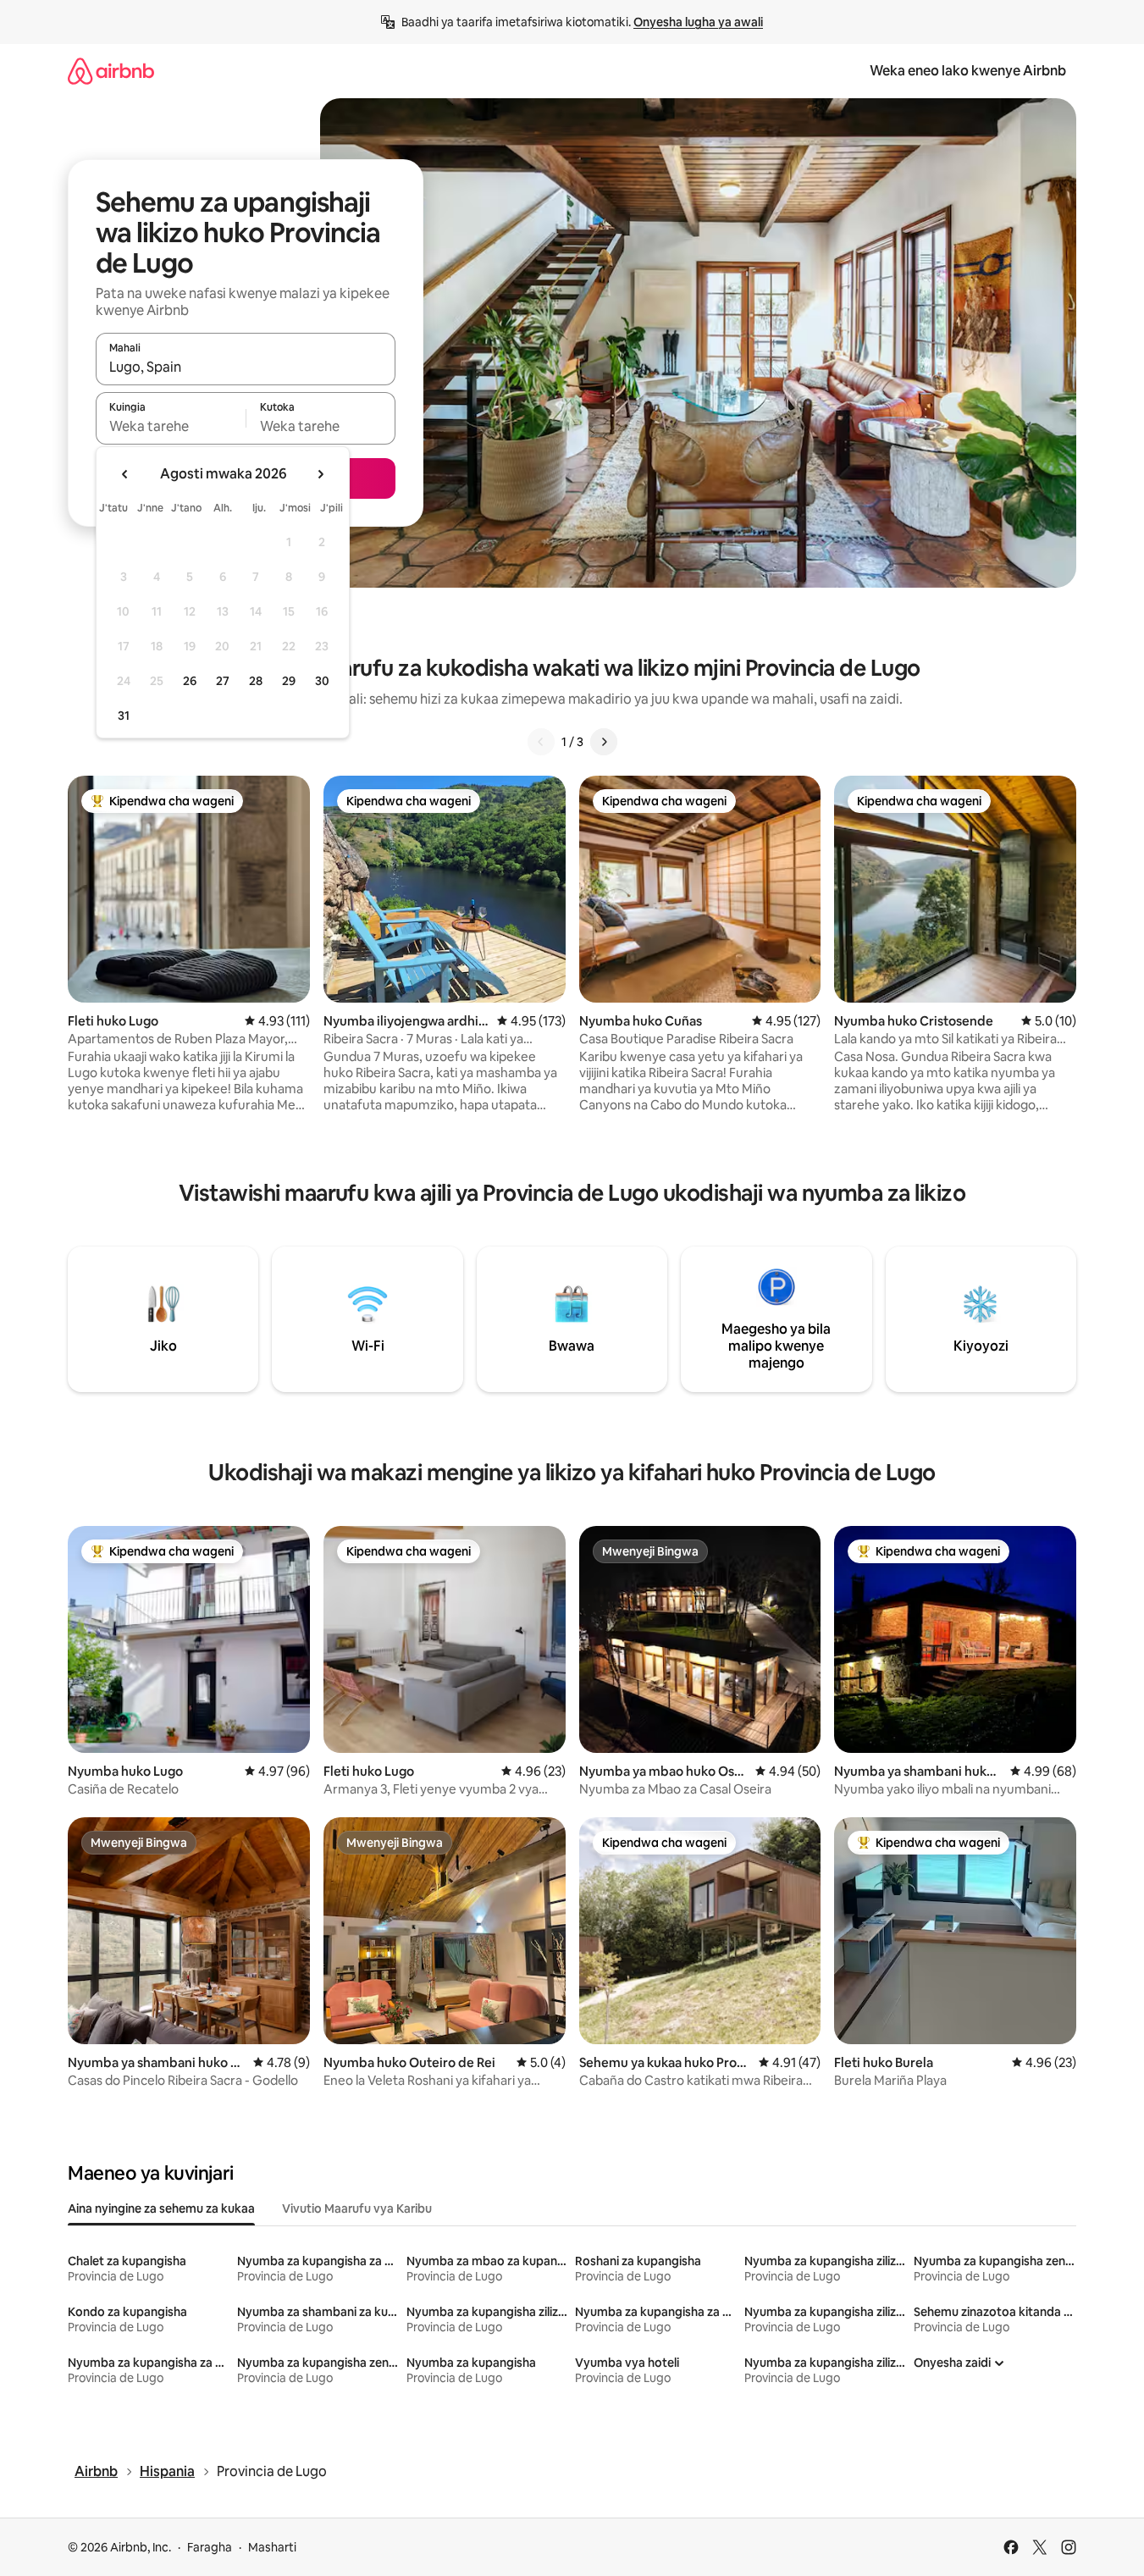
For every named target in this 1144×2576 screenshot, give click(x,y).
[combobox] (246, 367)
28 (256, 681)
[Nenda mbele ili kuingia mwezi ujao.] (320, 474)
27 (223, 681)
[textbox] (171, 426)
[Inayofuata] (604, 742)
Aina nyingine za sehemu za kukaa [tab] (161, 2208)
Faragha (210, 2547)
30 (322, 681)
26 (190, 681)
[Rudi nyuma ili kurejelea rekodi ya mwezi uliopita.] (125, 474)
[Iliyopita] (541, 742)
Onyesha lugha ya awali (698, 22)
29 (289, 681)
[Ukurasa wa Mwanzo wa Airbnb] (111, 71)
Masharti (272, 2547)
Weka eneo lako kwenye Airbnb (968, 71)
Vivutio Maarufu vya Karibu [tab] (357, 2208)
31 (124, 716)
